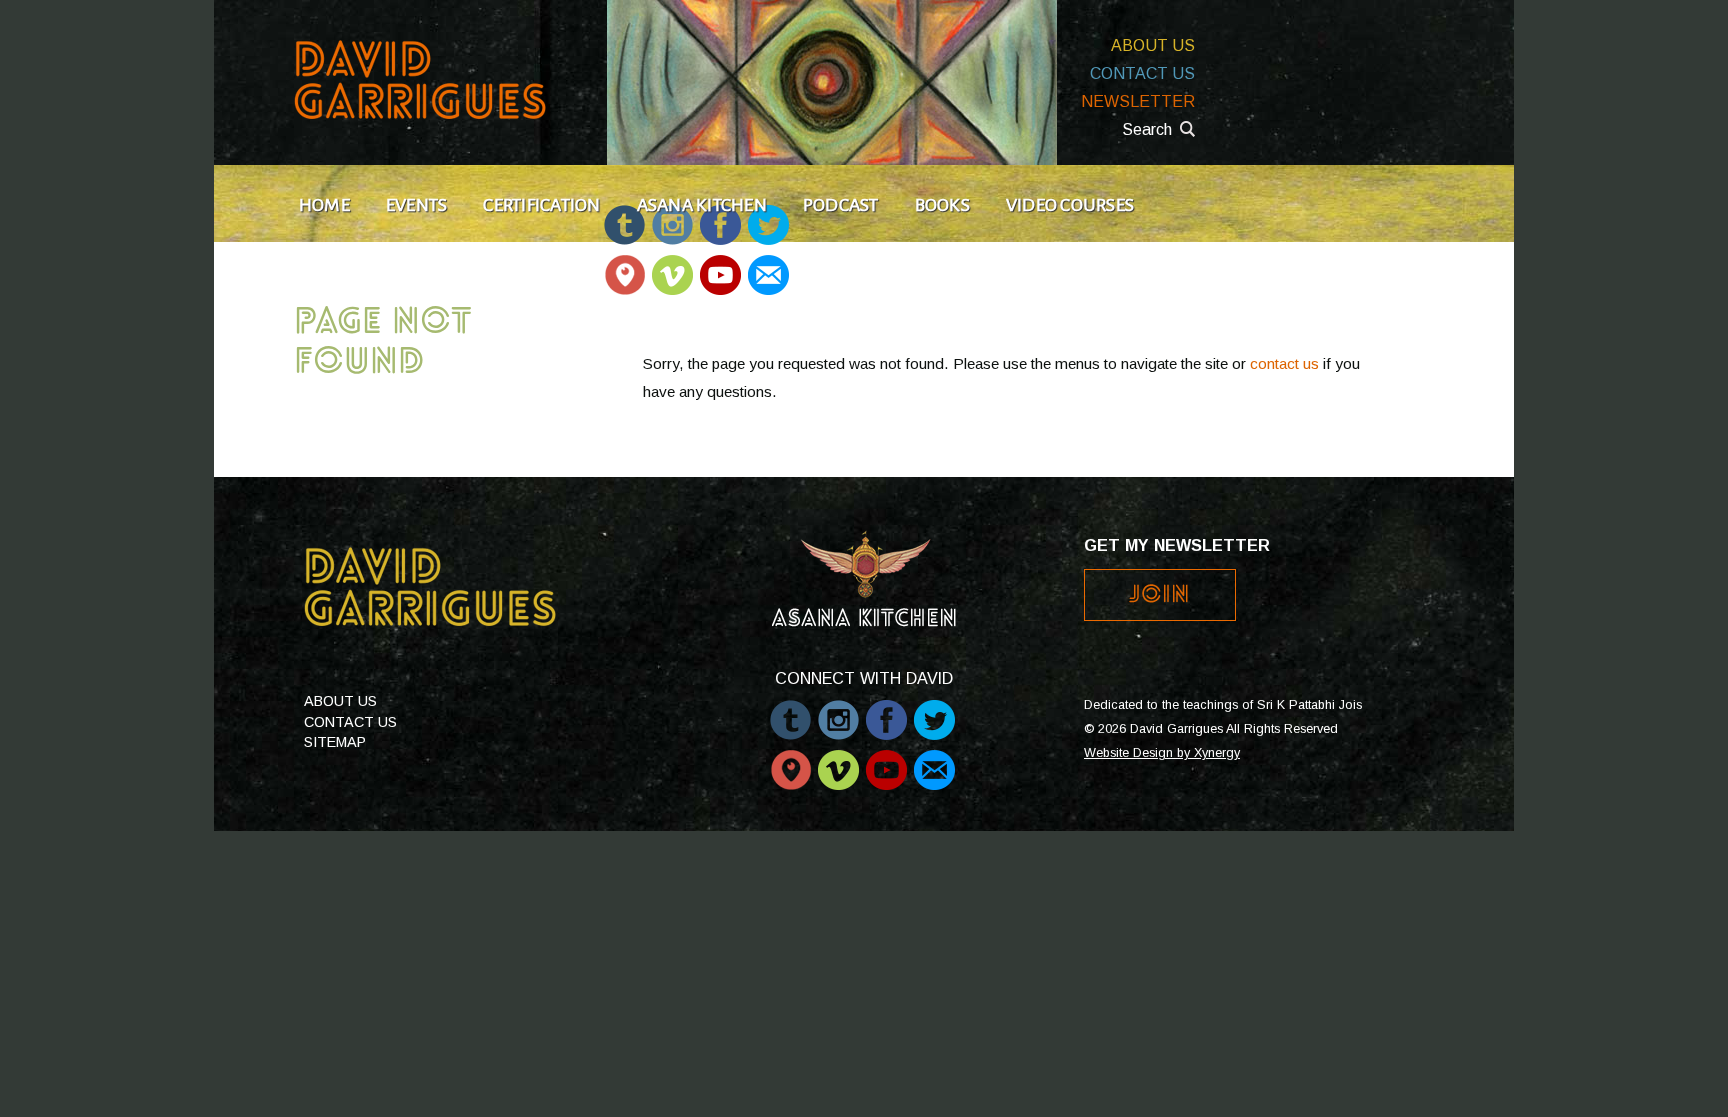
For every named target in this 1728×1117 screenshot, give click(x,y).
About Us (1153, 45)
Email (767, 265)
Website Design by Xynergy (1162, 753)
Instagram (838, 710)
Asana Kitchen (702, 205)
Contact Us (1142, 73)
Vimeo (672, 265)
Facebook (886, 710)
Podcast (841, 205)
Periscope (624, 265)
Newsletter (1138, 101)
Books (942, 205)
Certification (541, 205)
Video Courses (1070, 205)
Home (324, 205)
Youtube (720, 265)
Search (1147, 129)
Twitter (934, 710)
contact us (1284, 363)
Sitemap (335, 742)
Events (416, 205)
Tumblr (790, 710)
